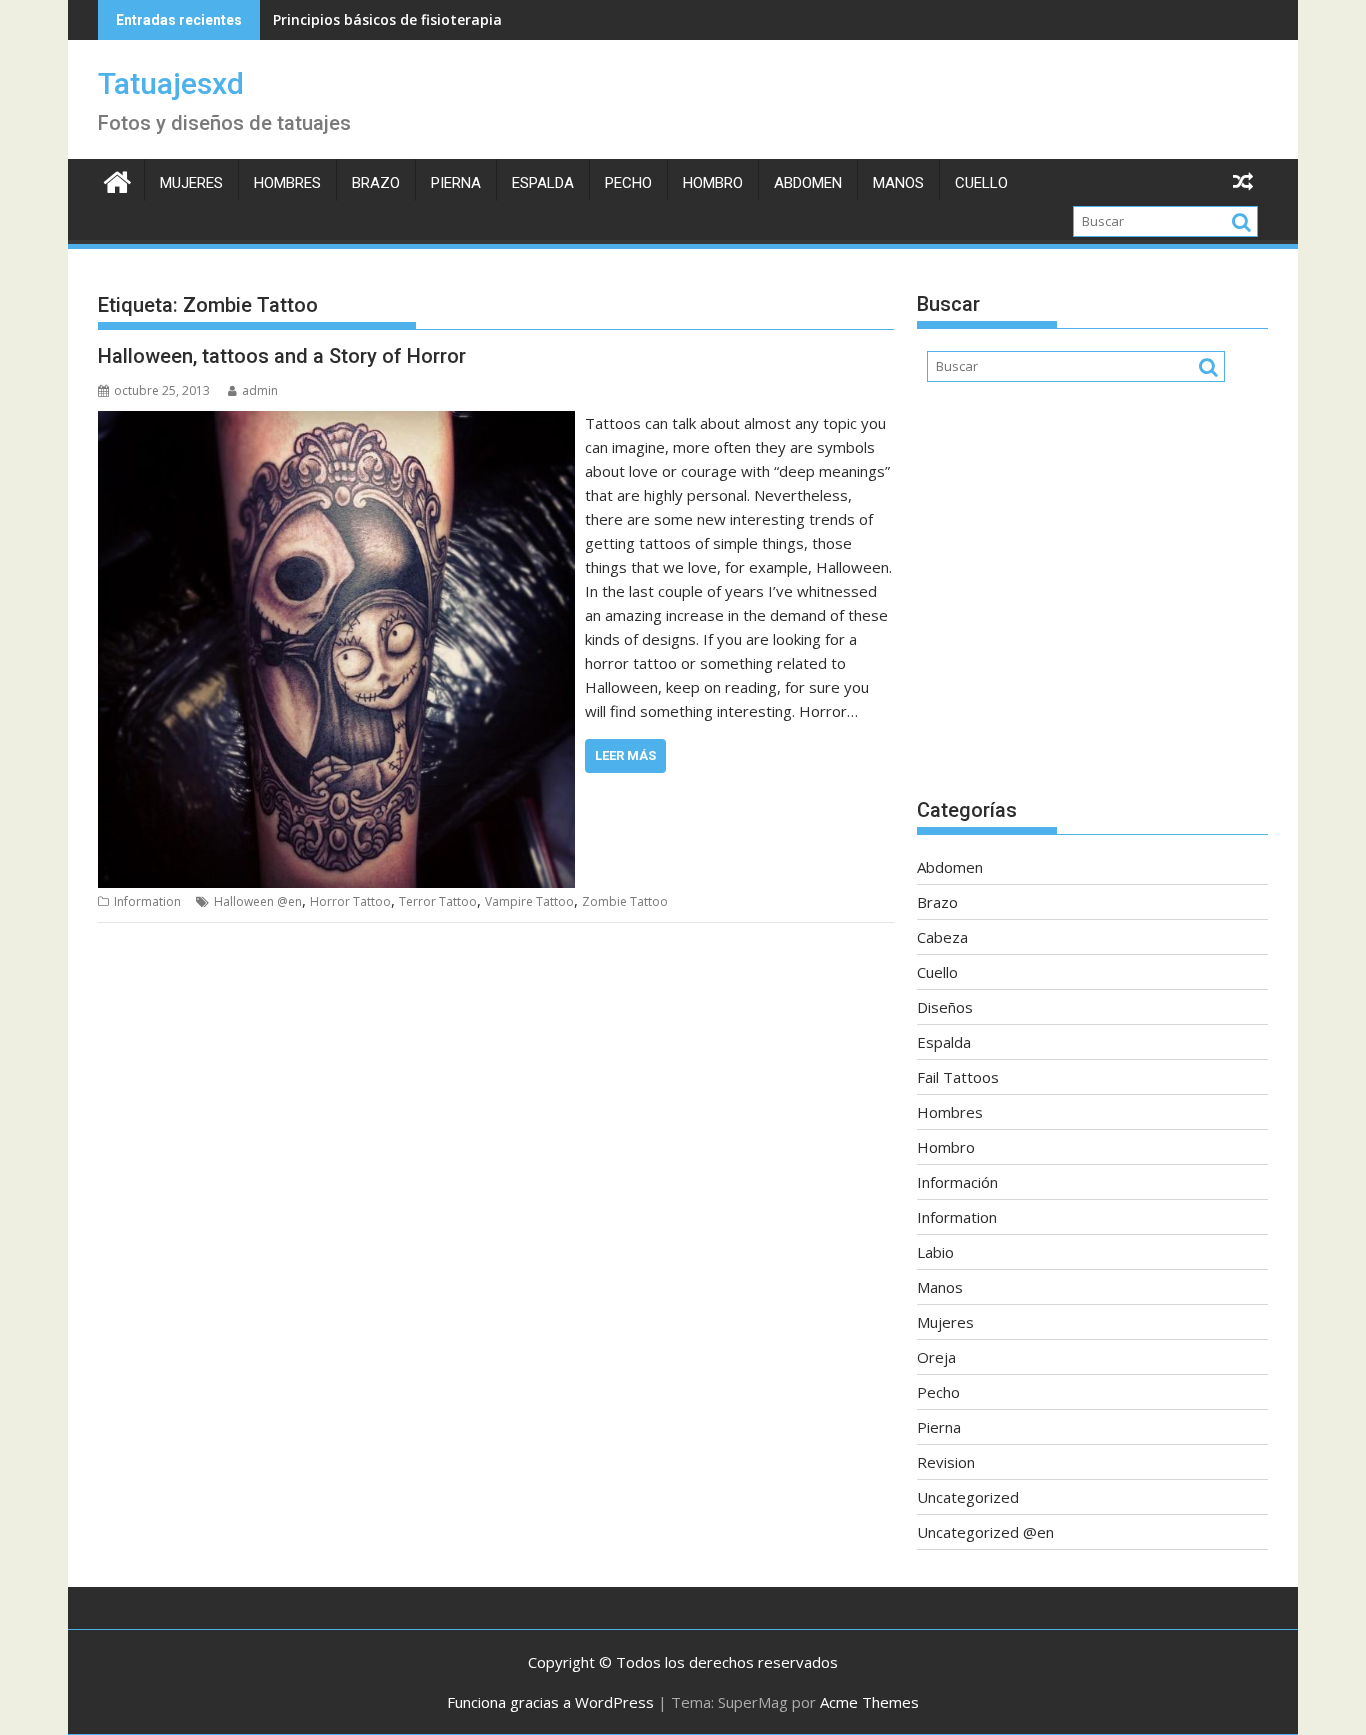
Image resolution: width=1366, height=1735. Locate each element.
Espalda (543, 183)
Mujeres (191, 183)
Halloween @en (258, 901)
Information (147, 901)
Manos (898, 183)
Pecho (628, 183)
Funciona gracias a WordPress (550, 1702)
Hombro (713, 183)
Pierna (456, 183)
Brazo (376, 183)
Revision (946, 1462)
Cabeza (942, 937)
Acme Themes (869, 1702)
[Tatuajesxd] (117, 179)
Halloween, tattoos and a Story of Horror (282, 356)
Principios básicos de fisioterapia (387, 19)
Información (957, 1182)
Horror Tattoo (350, 901)
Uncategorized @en (985, 1532)
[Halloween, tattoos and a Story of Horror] (336, 423)
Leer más (625, 755)
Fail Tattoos (958, 1077)
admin (260, 390)
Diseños (945, 1007)
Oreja (936, 1357)
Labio (935, 1252)
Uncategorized (968, 1497)
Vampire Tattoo (529, 901)
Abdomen (808, 183)
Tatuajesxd (171, 83)
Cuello (981, 183)
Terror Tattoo (438, 901)
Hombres (287, 183)
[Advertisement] (1092, 600)
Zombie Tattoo (625, 901)
